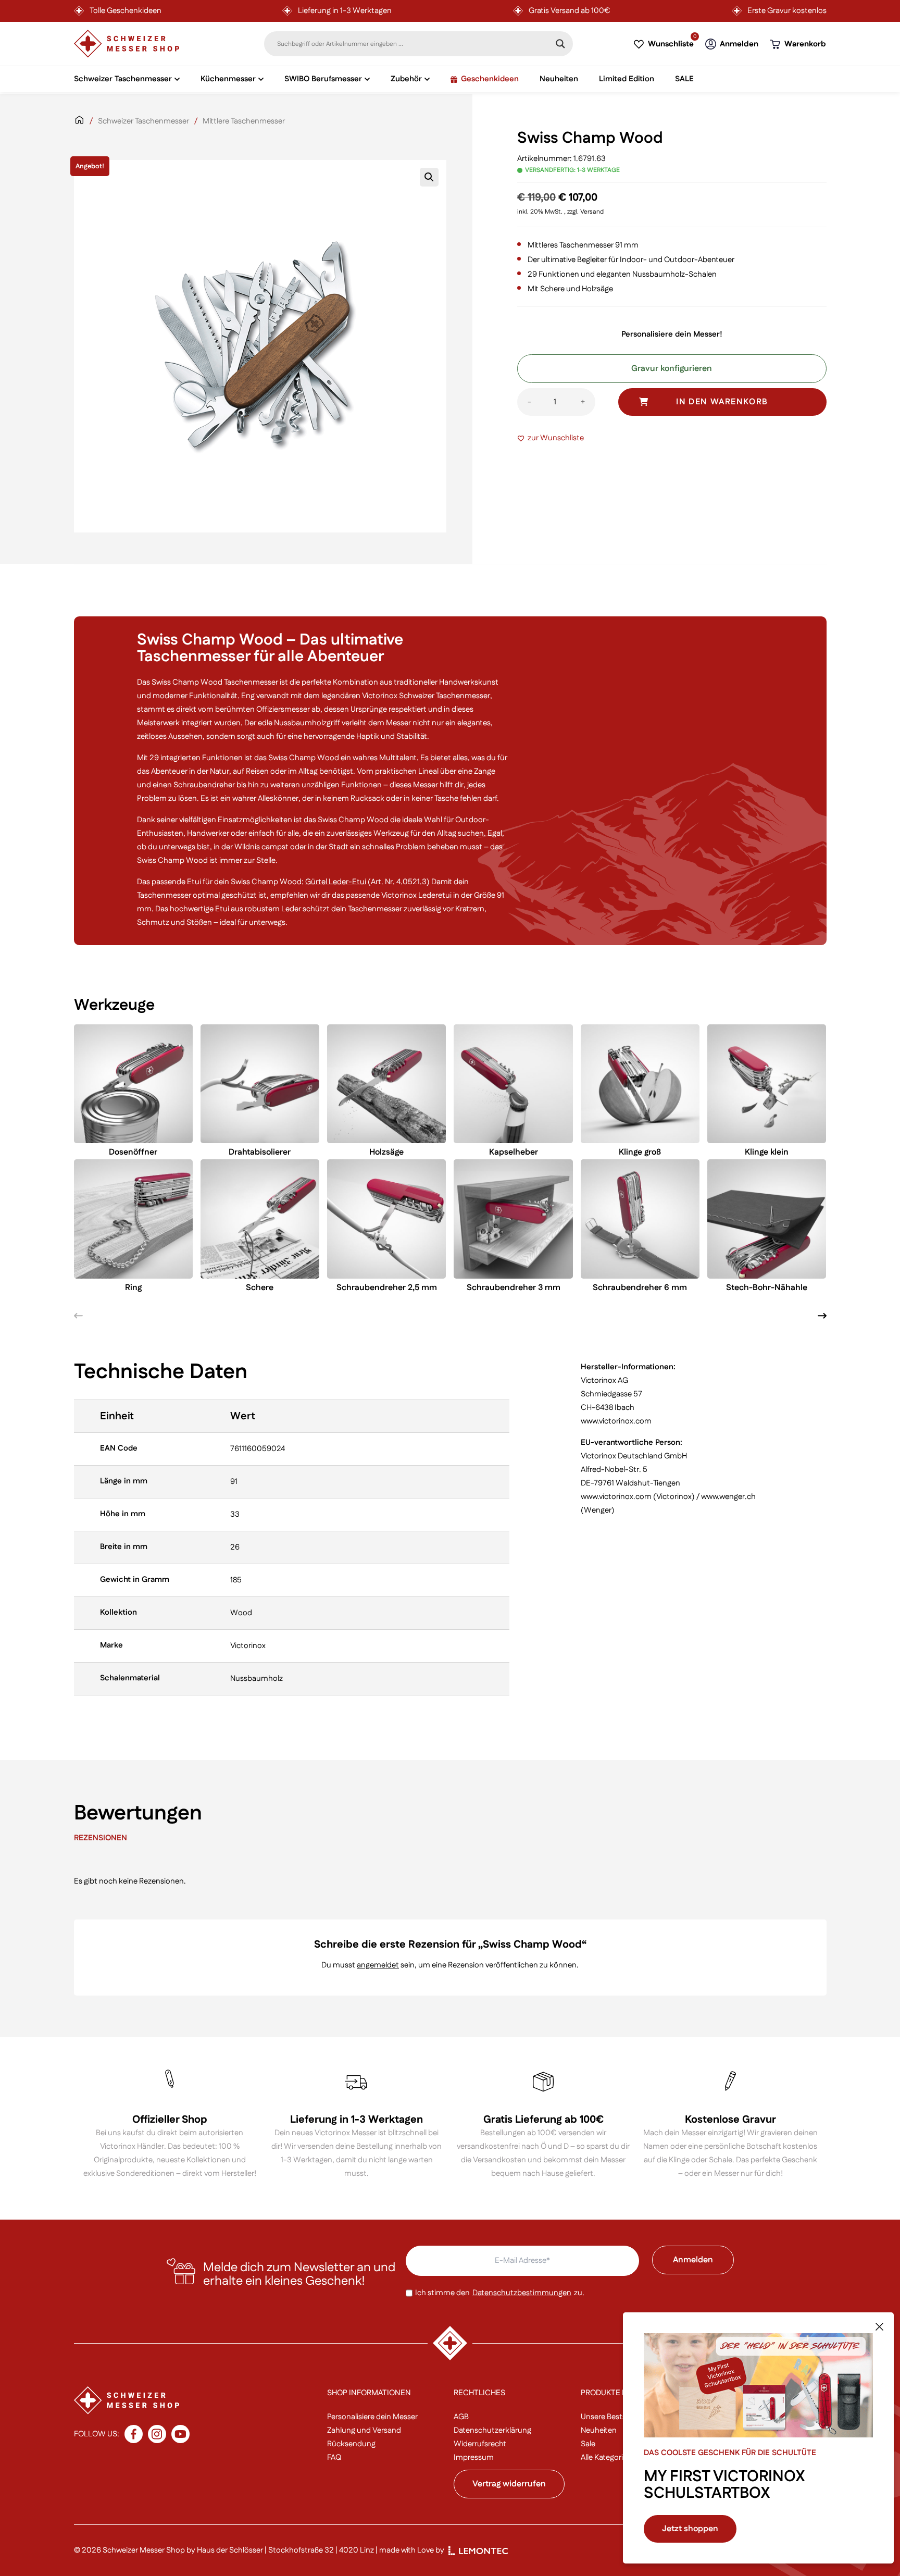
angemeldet (378, 1965)
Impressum (474, 2457)
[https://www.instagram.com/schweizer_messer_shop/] (157, 2434)
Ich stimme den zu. (500, 2293)
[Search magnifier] (560, 44)
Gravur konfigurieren (672, 369)
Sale (588, 2444)
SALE (684, 79)
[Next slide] (822, 1316)
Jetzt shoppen (690, 2529)
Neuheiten (559, 79)
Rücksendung (351, 2444)
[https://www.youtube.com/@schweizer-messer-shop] (180, 2434)
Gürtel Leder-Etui (336, 882)
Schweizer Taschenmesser (143, 121)
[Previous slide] (78, 1316)
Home (79, 127)
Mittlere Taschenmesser (244, 121)
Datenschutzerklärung (492, 2430)
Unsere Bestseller (610, 2417)
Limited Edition (627, 79)
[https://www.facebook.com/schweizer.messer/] (134, 2434)
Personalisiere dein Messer (372, 2417)
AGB (461, 2417)
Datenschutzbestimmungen (522, 2293)
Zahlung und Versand (364, 2430)
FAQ (334, 2457)
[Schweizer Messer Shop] (127, 44)
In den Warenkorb (722, 402)
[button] (429, 177)
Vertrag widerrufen (509, 2484)
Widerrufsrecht (480, 2444)
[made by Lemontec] (478, 2551)
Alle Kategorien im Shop (622, 2457)
